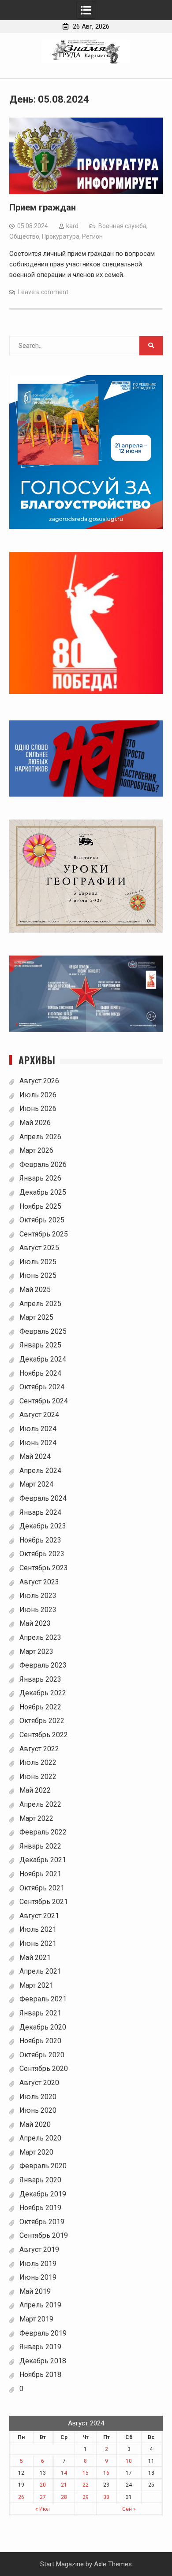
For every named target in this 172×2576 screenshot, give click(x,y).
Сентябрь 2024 (44, 1401)
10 (129, 2461)
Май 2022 (35, 1790)
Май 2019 (35, 2291)
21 (64, 2485)
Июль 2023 (38, 1596)
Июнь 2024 (38, 1443)
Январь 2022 (40, 1846)
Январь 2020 (40, 2180)
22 (86, 2485)
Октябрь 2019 (42, 2222)
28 (64, 2497)
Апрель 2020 (40, 2138)
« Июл (43, 2509)
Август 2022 (39, 1749)
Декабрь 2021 (43, 1860)
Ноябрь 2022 (40, 1707)
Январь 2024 (40, 1512)
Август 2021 (39, 1916)
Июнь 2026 (38, 1109)
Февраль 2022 (43, 1832)
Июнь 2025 (38, 1275)
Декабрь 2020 (43, 2027)
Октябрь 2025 (42, 1220)
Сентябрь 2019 (44, 2235)
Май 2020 (35, 2124)
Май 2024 (35, 1456)
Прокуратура (61, 236)
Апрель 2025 (40, 1304)
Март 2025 (36, 1317)
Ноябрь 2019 (40, 2208)
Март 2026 (36, 1150)
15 (86, 2473)
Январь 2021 (40, 2013)
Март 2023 (36, 1652)
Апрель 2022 (40, 1804)
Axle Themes (113, 2564)
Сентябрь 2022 (44, 1735)
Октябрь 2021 (42, 1888)
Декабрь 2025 (43, 1192)
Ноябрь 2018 (40, 2375)
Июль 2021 (38, 1929)
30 (106, 2497)
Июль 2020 (38, 2097)
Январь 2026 (40, 1178)
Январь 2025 (40, 1345)
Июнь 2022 (38, 1777)
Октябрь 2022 (42, 1721)
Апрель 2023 (40, 1637)
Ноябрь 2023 (40, 1540)
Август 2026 (39, 1081)
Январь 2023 (40, 1679)
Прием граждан (43, 207)
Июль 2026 (38, 1095)
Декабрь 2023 (43, 1526)
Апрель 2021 (40, 1971)
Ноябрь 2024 (40, 1373)
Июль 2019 (38, 2264)
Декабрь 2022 (43, 1693)
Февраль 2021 (43, 1999)
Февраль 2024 (43, 1498)
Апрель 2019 (40, 2305)
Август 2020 (39, 2083)
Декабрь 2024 (43, 1359)
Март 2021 (36, 1985)
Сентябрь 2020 (44, 2069)
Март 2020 (36, 2152)
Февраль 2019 (43, 2333)
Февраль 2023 (43, 1665)
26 (21, 2497)
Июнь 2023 (38, 1610)
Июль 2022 (38, 1762)
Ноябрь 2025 (40, 1206)
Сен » (129, 2509)
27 (43, 2497)
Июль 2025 (38, 1262)
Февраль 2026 (43, 1164)
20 (43, 2485)
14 (64, 2473)
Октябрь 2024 (42, 1387)
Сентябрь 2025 (44, 1234)
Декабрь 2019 (43, 2194)
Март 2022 (36, 1818)
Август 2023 (39, 1582)
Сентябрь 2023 (44, 1568)
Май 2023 (35, 1623)
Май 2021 (35, 1958)
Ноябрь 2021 (40, 1874)
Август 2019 (39, 2249)
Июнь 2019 (38, 2277)
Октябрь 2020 (42, 2055)
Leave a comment (43, 292)
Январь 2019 (40, 2347)
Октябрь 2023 (42, 1554)
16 (106, 2473)
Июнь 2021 (38, 1943)
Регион (92, 236)
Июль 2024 (38, 1429)
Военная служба (122, 226)
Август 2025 (39, 1248)
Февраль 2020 (43, 2166)
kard (72, 226)
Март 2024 (36, 1484)
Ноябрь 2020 (40, 2041)
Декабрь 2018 (43, 2361)
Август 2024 (39, 1415)
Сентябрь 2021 (44, 1902)
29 (86, 2497)
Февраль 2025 (43, 1331)
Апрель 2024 (40, 1471)
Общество (24, 236)
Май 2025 (35, 1290)
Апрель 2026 (40, 1137)
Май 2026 (35, 1123)
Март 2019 (36, 2319)
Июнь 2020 (38, 2110)
